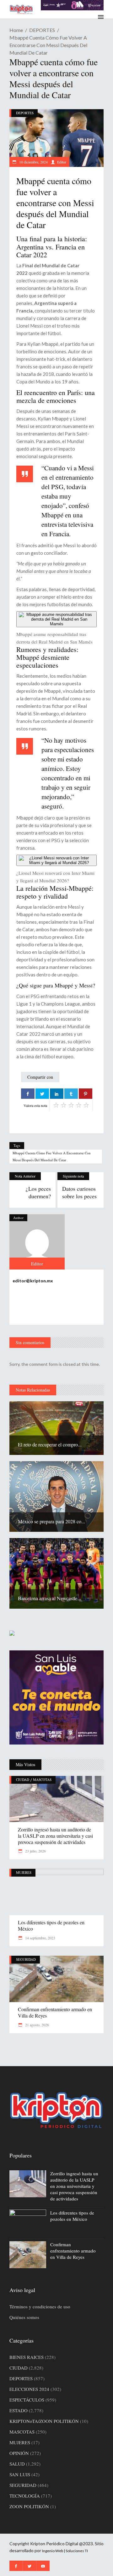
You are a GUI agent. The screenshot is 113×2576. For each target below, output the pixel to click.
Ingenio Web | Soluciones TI (65, 2551)
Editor (62, 162)
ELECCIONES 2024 (29, 2389)
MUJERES (24, 1872)
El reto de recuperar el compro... (50, 1444)
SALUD (17, 2464)
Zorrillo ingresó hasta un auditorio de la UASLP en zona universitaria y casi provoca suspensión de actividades (55, 1836)
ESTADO (19, 2410)
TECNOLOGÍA (25, 2496)
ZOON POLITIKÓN (29, 2506)
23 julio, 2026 (35, 1851)
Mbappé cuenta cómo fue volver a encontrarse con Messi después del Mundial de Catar (52, 1156)
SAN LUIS (20, 2474)
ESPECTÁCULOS (27, 2400)
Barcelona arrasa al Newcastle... (49, 1598)
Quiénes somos (24, 2317)
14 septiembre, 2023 (40, 1938)
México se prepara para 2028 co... (51, 1521)
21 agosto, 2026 (37, 2025)
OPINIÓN (19, 2453)
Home (16, 30)
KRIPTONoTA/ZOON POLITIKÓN (44, 2421)
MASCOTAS (42, 1780)
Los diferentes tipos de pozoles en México (51, 1925)
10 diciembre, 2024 (33, 162)
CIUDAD (23, 1780)
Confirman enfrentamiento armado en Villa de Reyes (55, 2012)
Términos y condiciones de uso (40, 2306)
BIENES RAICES (27, 2357)
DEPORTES (42, 30)
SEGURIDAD (26, 1959)
